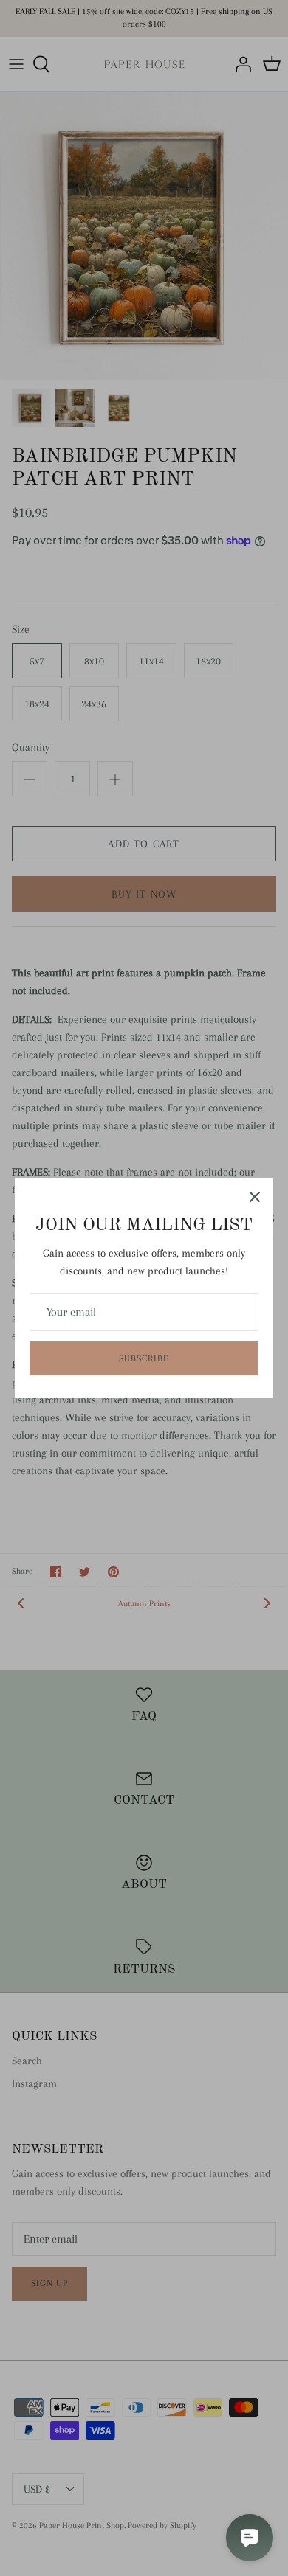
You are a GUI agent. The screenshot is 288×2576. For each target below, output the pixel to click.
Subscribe (144, 1358)
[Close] (255, 1197)
